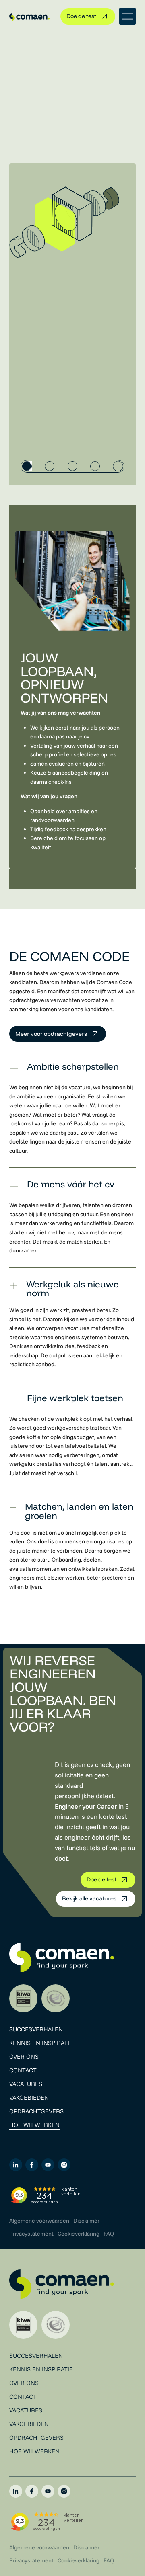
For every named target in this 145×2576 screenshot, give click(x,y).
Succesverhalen (36, 2029)
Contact (23, 2070)
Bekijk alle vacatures (89, 1898)
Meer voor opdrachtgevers (51, 1034)
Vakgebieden (29, 2097)
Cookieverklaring (79, 2234)
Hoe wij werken (34, 2125)
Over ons (24, 2056)
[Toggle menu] (127, 16)
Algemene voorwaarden (39, 2221)
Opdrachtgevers (36, 2111)
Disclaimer (86, 2221)
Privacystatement (31, 2234)
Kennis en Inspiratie (41, 2043)
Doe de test (81, 16)
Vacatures (26, 2084)
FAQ (109, 2234)
